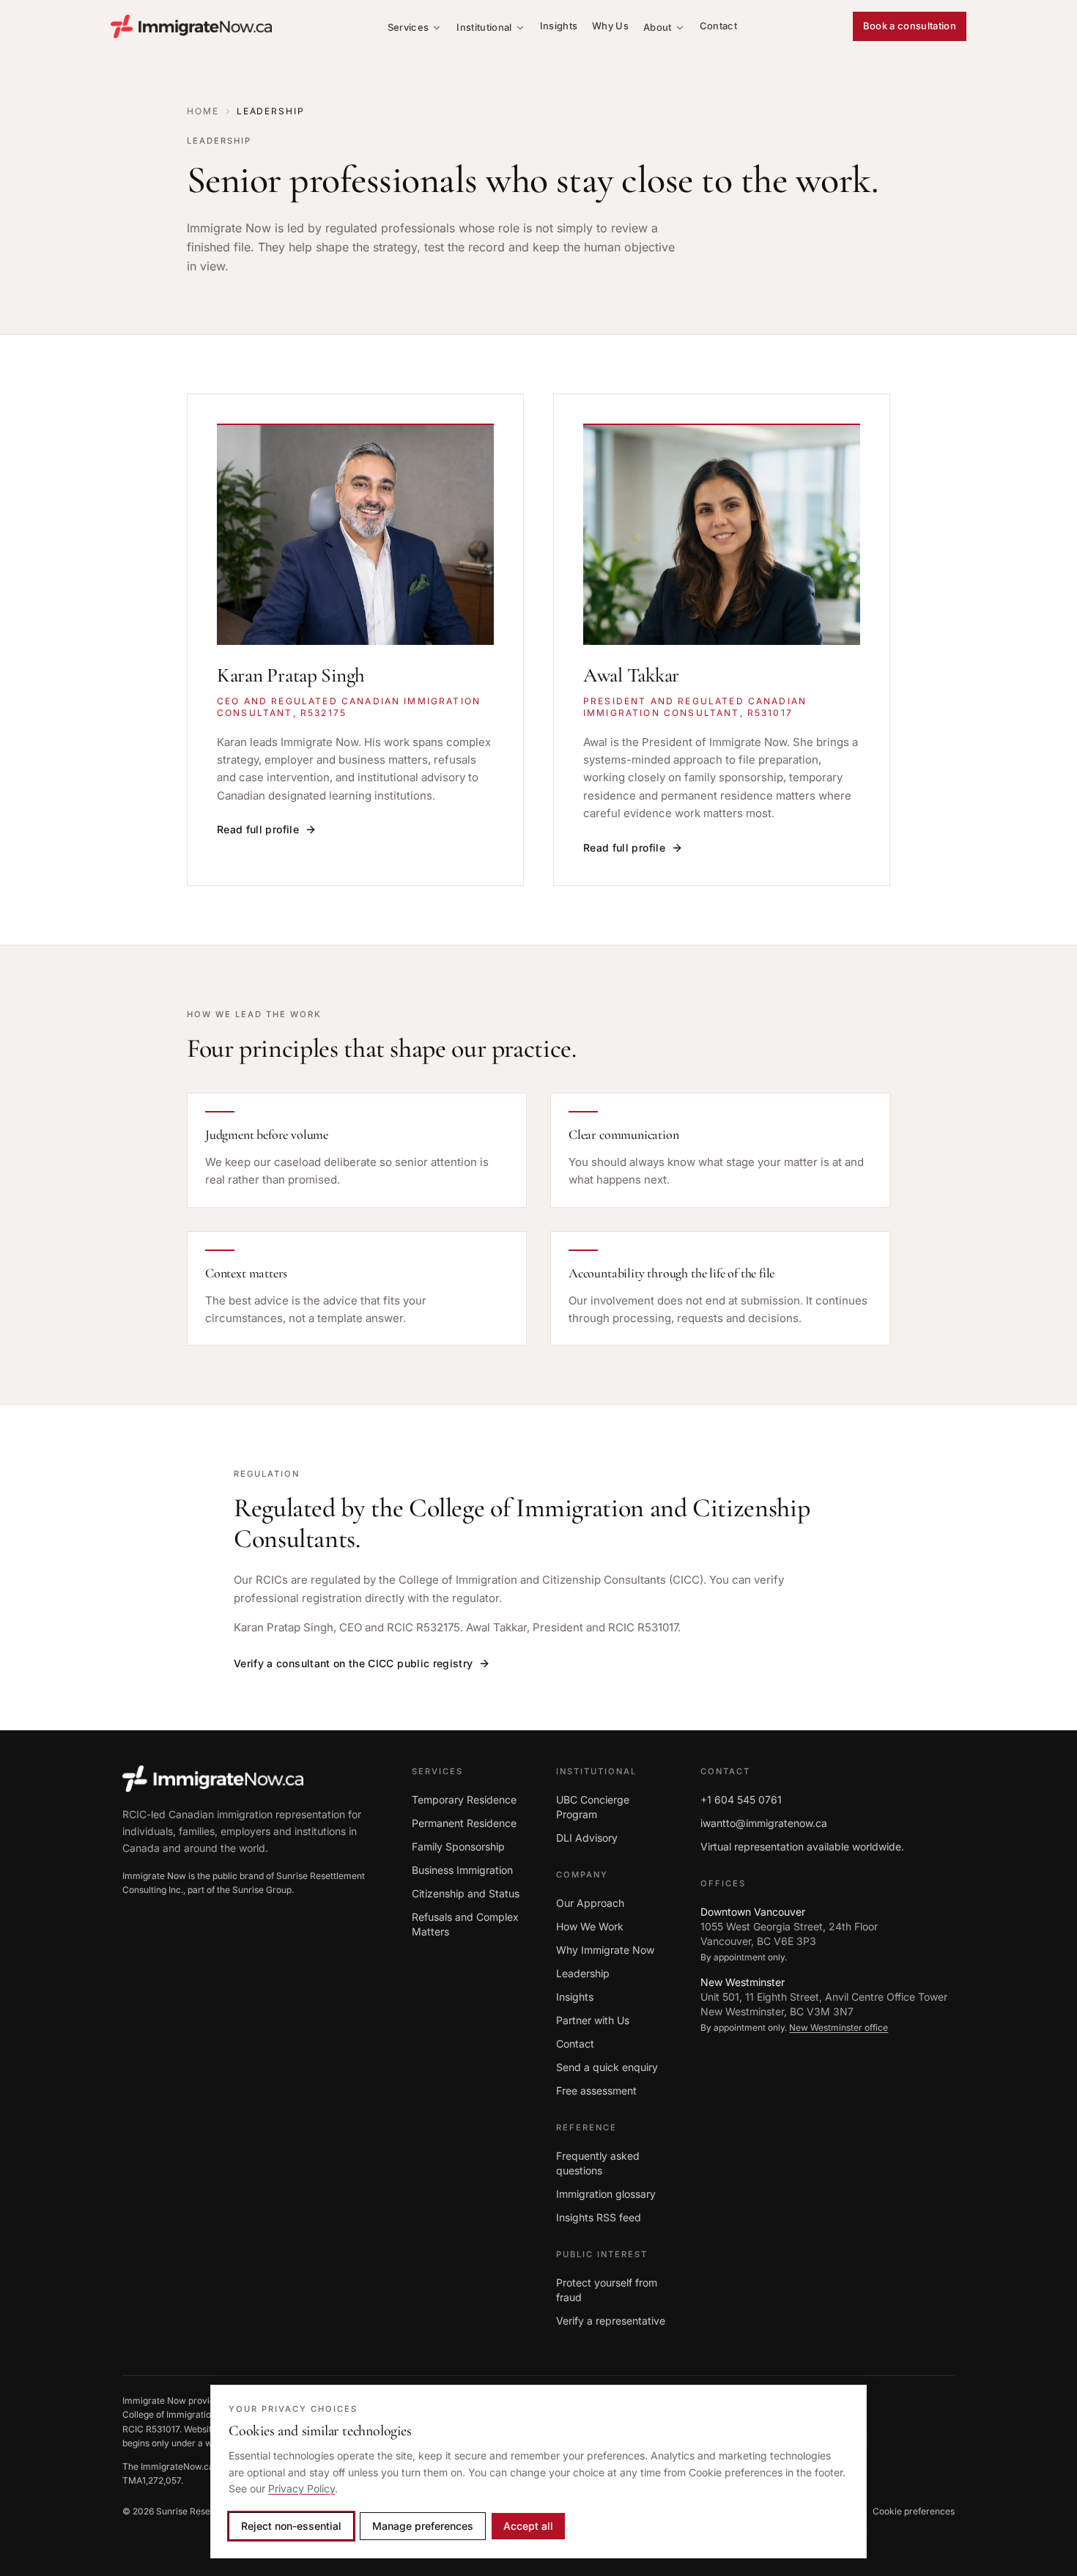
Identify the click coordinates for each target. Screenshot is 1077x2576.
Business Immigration (462, 1870)
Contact (718, 26)
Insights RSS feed (599, 2217)
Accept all (528, 2526)
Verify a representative (611, 2321)
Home (203, 111)
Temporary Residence (464, 1800)
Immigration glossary (606, 2194)
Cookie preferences (914, 2511)
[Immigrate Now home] (191, 26)
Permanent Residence (464, 1823)
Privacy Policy (301, 2488)
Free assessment (596, 2090)
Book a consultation (910, 26)
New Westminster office (839, 2027)
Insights (559, 26)
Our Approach (590, 1903)
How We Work (590, 1926)
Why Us (610, 26)
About (658, 27)
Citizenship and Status (466, 1893)
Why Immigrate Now (605, 1950)
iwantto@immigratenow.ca (764, 1823)
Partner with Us (593, 2020)
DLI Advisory (587, 1838)
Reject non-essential (291, 2526)
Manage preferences (423, 2526)
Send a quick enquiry (607, 2067)
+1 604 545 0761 (741, 1800)
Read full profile (258, 829)
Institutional (484, 27)
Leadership (583, 1973)
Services (408, 27)
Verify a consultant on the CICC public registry (353, 1663)
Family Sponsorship (458, 1846)
